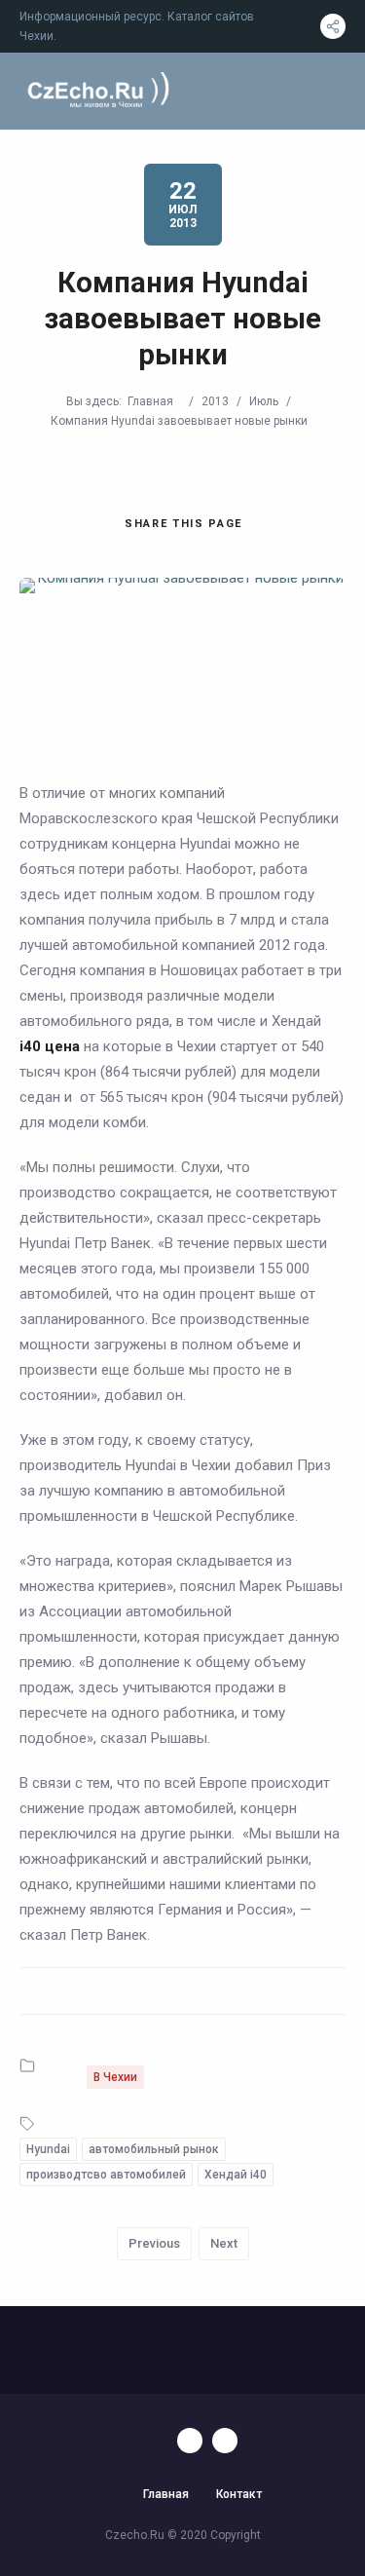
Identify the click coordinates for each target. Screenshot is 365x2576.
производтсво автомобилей (106, 2175)
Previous (154, 2243)
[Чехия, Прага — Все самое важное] (96, 91)
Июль (264, 401)
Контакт (239, 2494)
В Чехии (115, 2077)
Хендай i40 (236, 2175)
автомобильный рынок (154, 2149)
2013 (215, 401)
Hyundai (48, 2149)
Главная (150, 401)
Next (224, 2243)
